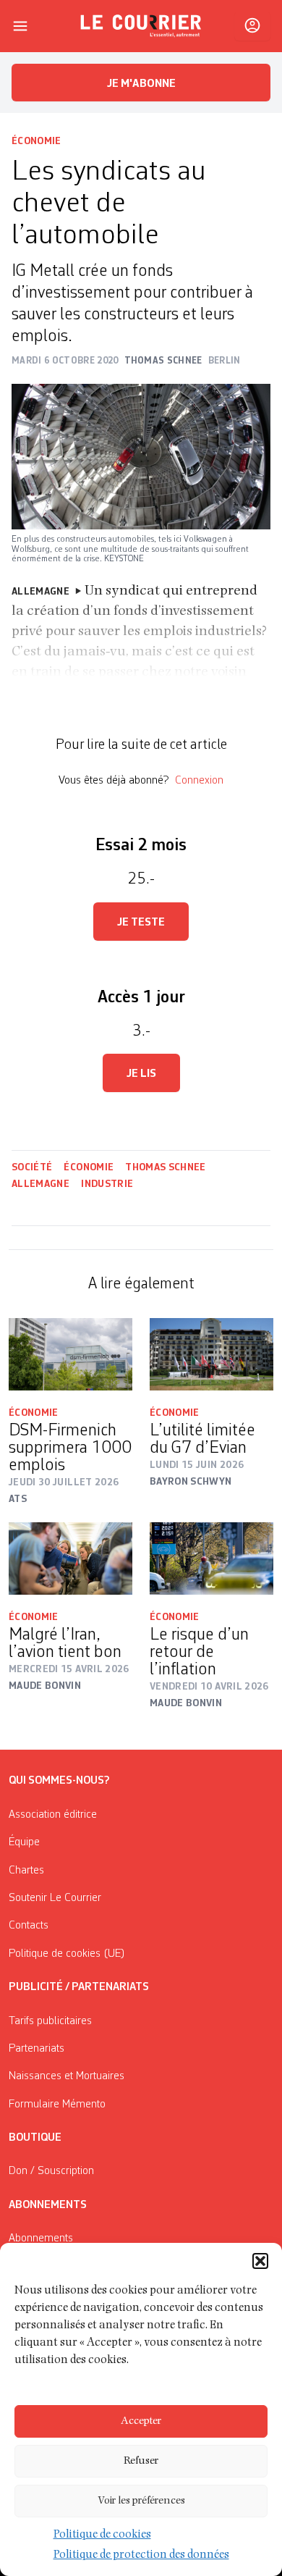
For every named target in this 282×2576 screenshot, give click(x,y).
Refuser (141, 2461)
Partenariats (37, 2049)
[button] (260, 2261)
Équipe (24, 1842)
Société (32, 1167)
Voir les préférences (141, 2501)
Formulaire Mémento (57, 2105)
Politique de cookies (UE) (67, 1954)
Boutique (35, 2138)
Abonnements (41, 2239)
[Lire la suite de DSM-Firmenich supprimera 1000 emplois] (70, 1354)
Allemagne (40, 1184)
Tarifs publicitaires (50, 2021)
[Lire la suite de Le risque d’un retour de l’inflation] (211, 1558)
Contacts (29, 1926)
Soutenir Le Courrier (55, 1898)
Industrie (107, 1184)
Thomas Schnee (166, 1167)
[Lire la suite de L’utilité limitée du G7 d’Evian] (211, 1354)
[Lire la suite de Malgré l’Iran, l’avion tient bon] (70, 1558)
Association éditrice (53, 1815)
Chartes (26, 1871)
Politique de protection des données (141, 2556)
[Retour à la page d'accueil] (141, 26)
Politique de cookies (102, 2535)
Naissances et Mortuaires (67, 2076)
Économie (37, 141)
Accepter (141, 2421)
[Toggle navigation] (20, 26)
